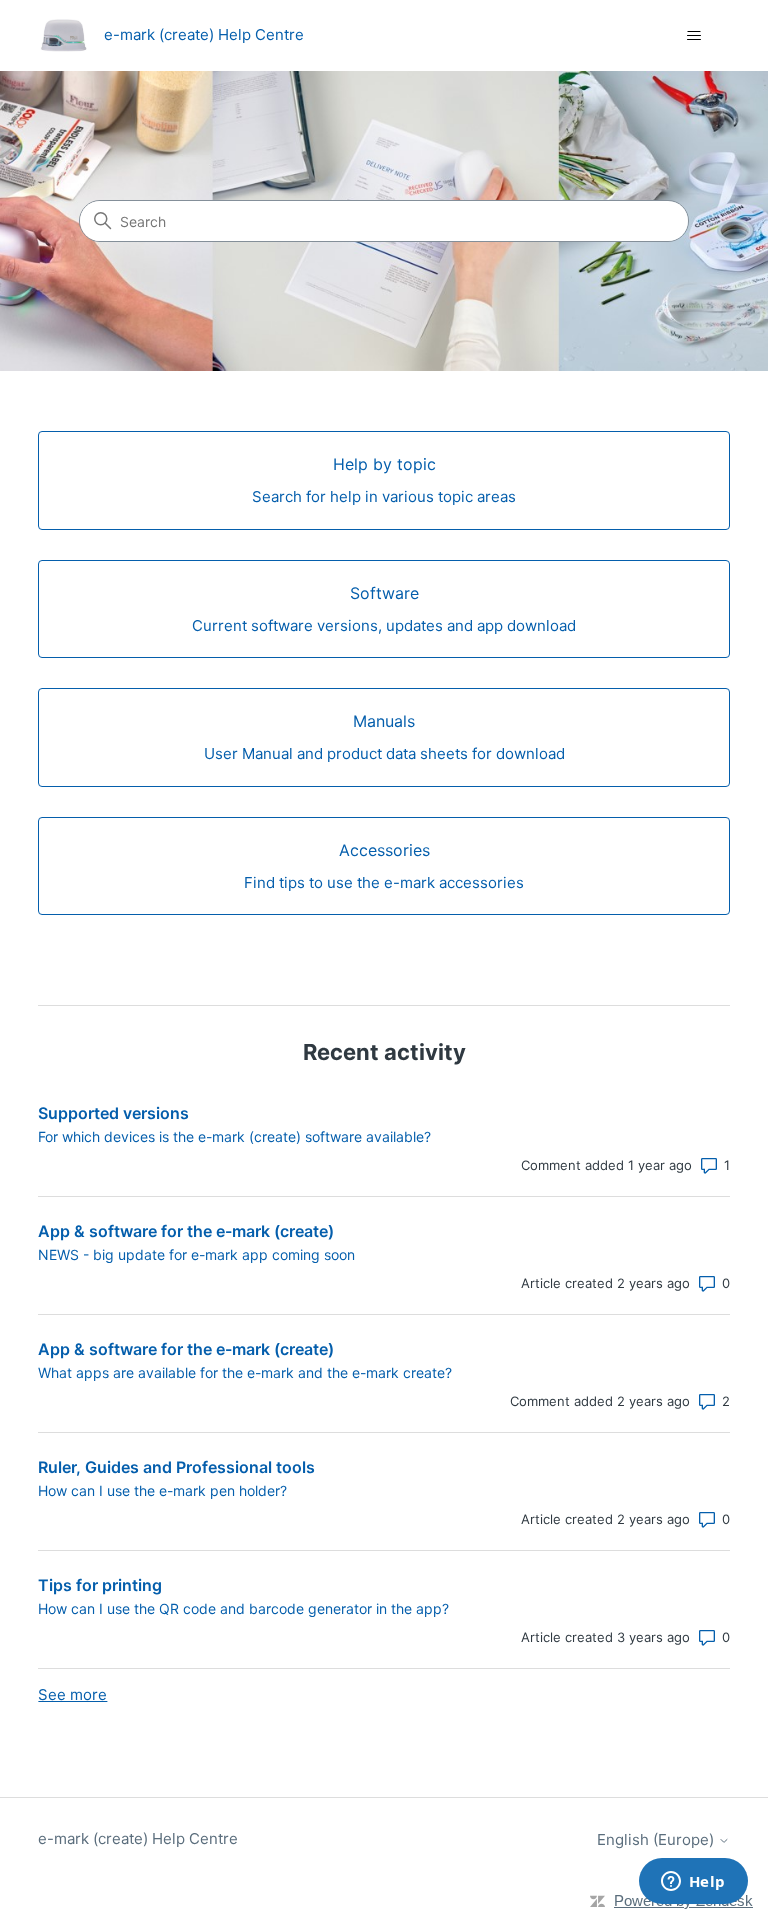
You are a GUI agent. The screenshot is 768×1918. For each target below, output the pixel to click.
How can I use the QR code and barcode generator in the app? (243, 1608)
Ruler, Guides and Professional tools (176, 1467)
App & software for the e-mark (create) (186, 1231)
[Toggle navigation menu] (694, 36)
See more (72, 1694)
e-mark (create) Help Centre (138, 1838)
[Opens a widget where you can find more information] (693, 1883)
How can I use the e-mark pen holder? (162, 1490)
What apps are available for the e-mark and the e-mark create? (245, 1372)
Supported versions (113, 1113)
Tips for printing (100, 1585)
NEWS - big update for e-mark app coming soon (196, 1254)
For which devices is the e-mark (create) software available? (234, 1136)
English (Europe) (657, 1839)
